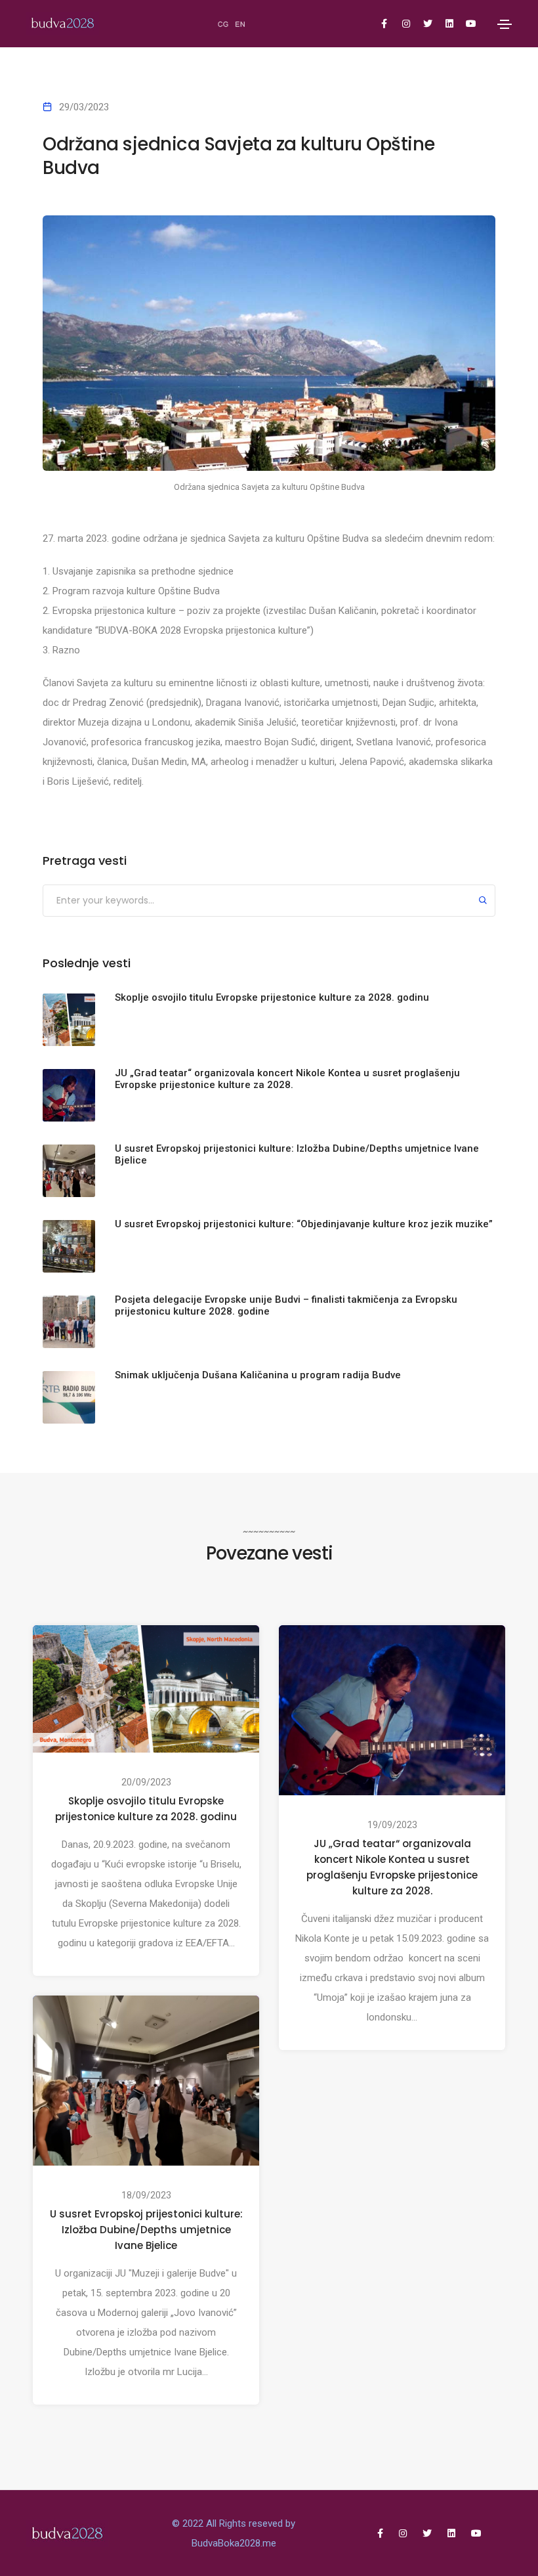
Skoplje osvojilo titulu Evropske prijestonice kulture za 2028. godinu (146, 1809)
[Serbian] (224, 24)
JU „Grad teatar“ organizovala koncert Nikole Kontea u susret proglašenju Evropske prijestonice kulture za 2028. (392, 1867)
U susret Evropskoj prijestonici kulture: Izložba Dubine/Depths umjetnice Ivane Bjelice (146, 2230)
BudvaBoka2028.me (234, 2543)
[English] (241, 24)
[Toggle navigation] (505, 24)
